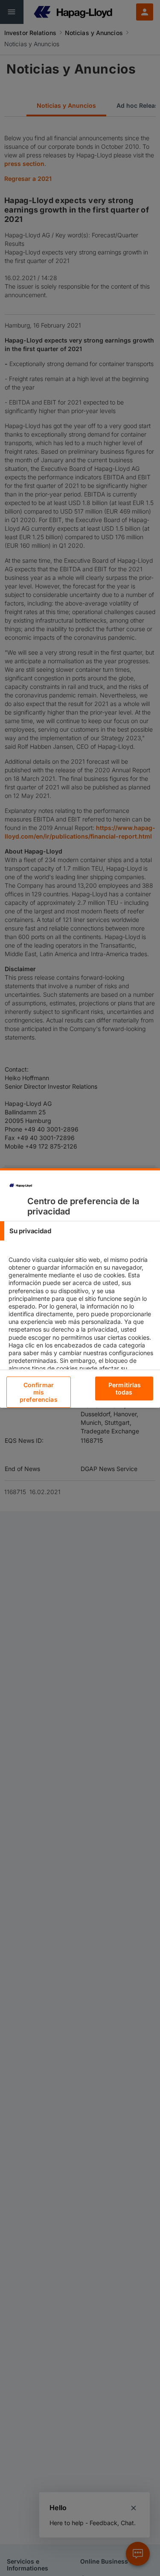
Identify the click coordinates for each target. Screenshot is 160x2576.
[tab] (80, 1231)
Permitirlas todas (125, 1388)
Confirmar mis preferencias (39, 1392)
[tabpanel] (81, 1329)
